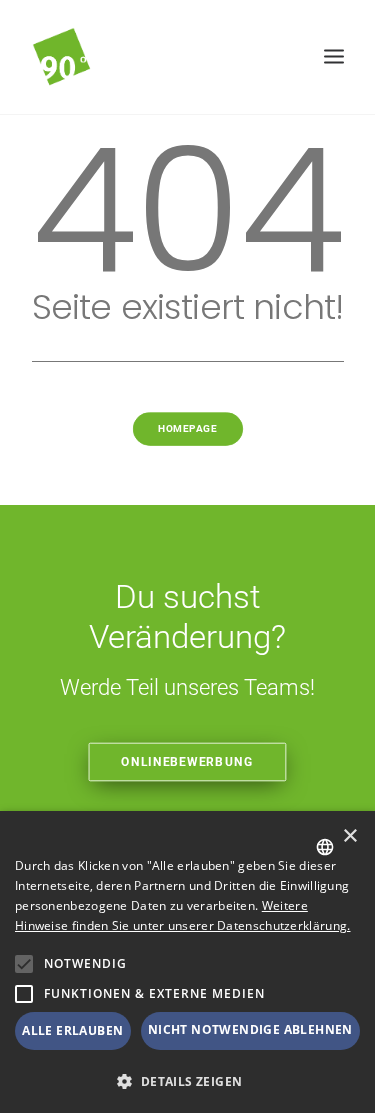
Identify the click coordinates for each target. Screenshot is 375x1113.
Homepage (187, 428)
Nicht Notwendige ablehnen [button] (250, 1029)
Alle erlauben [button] (72, 1030)
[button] (24, 964)
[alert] (187, 962)
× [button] (349, 836)
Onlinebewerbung (188, 762)
